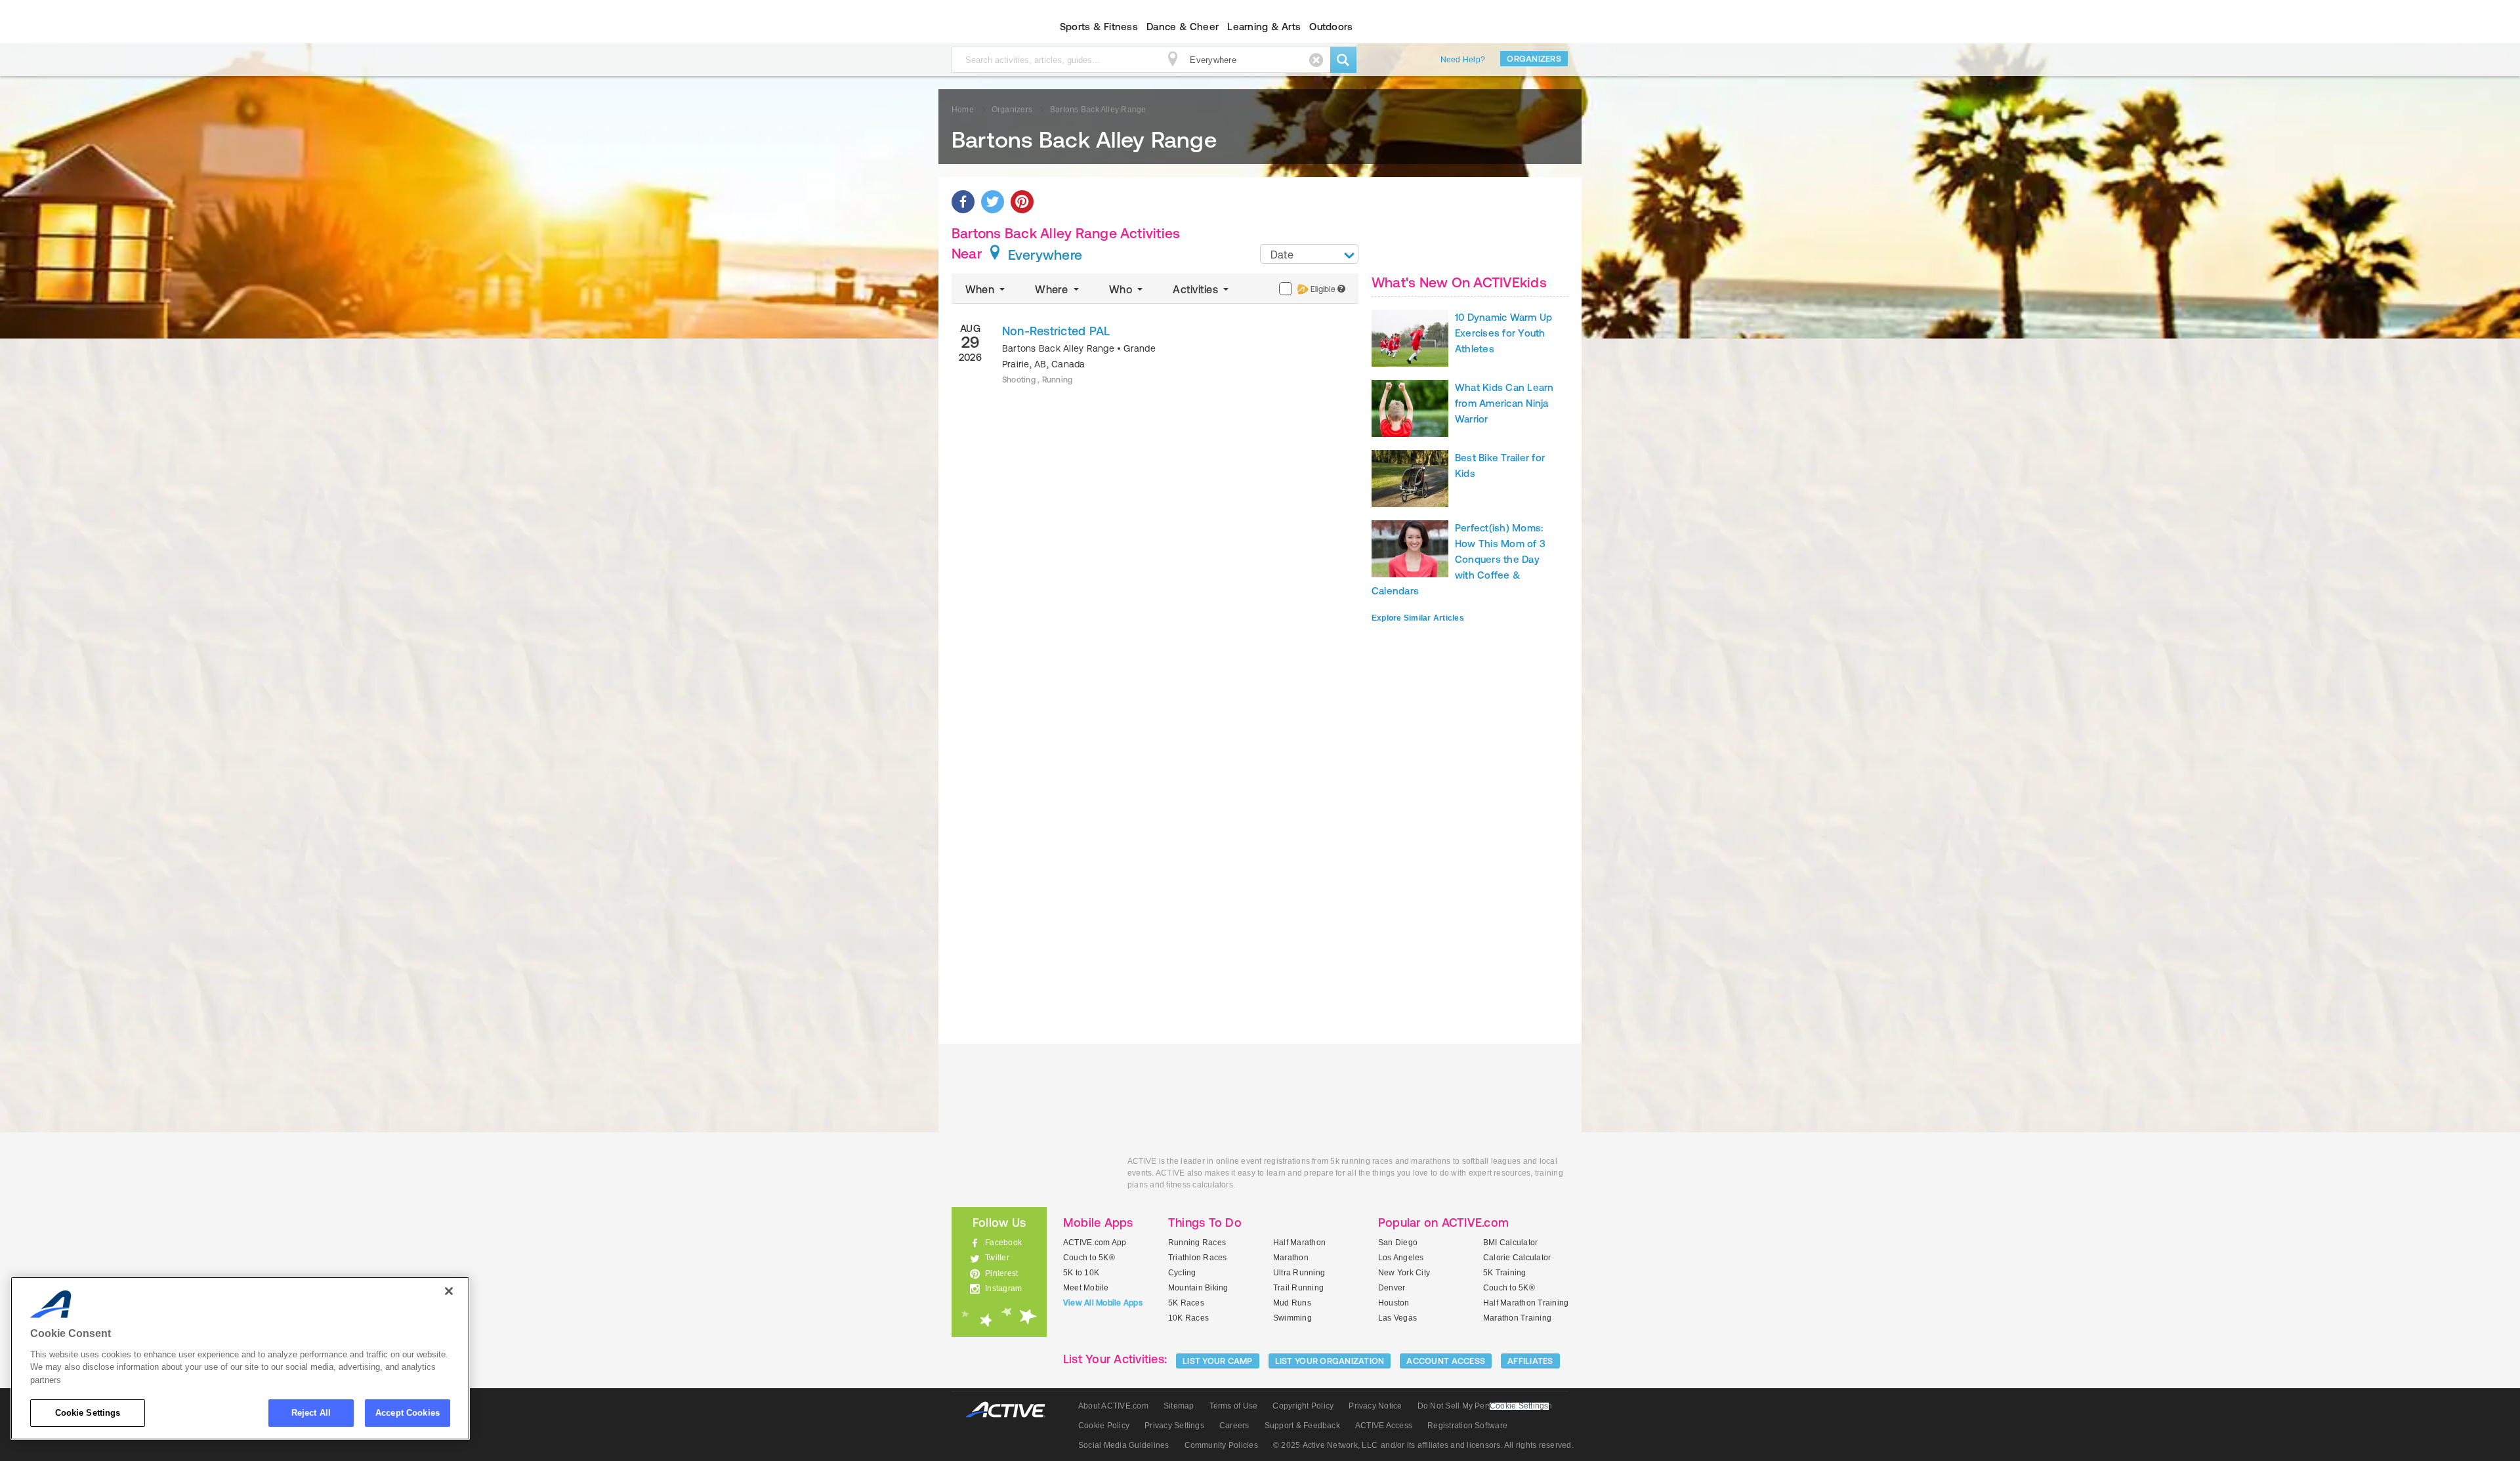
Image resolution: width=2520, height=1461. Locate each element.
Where (1053, 289)
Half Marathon (1299, 1243)
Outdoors (1331, 27)
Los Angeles (1401, 1258)
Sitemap (1179, 1406)
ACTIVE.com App (1095, 1243)
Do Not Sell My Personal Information (1485, 1406)
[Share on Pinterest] (1022, 202)
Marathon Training (1517, 1318)
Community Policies (1221, 1445)
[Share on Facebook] (963, 202)
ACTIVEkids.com (988, 27)
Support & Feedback (1302, 1426)
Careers (1234, 1426)
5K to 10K (1081, 1273)
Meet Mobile (1086, 1288)
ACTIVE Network (1012, 1410)
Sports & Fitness (1099, 27)
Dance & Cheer (1183, 27)
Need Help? (1463, 60)
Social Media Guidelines (1124, 1445)
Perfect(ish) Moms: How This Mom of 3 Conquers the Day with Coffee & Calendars (1459, 559)
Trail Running (1298, 1288)
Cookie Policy (1104, 1426)
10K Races (1188, 1318)
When (981, 289)
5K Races (1186, 1303)
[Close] (449, 1291)
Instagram (1003, 1288)
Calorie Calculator (1517, 1258)
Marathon (1291, 1258)
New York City (1404, 1273)
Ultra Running (1299, 1273)
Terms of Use (1234, 1406)
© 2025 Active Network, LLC (1325, 1445)
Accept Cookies (408, 1413)
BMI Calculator (1510, 1243)
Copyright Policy (1303, 1406)
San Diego (1398, 1243)
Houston (1394, 1303)
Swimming (1292, 1318)
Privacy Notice (1375, 1406)
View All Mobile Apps (1103, 1303)
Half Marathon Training (1526, 1303)
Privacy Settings (1174, 1426)
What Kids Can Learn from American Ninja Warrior (1504, 403)
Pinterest (1001, 1273)
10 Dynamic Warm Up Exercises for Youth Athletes (1503, 333)
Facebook (1003, 1243)
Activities (1197, 289)
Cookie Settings (88, 1413)
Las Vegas (1397, 1318)
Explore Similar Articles (1418, 618)
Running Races (1197, 1243)
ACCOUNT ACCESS (1446, 1361)
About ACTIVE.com (1113, 1406)
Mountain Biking (1198, 1288)
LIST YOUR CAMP (1218, 1361)
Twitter (997, 1258)
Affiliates (1530, 1361)
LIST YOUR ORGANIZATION (1330, 1361)
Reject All (311, 1413)
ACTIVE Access (1384, 1426)
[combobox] (1309, 254)
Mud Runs (1292, 1303)
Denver (1392, 1288)
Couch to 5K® (1089, 1258)
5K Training (1505, 1273)
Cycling (1182, 1273)
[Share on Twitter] (993, 202)
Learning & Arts (1264, 27)
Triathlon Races (1198, 1258)
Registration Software (1467, 1426)
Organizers (1534, 59)
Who (1122, 289)
